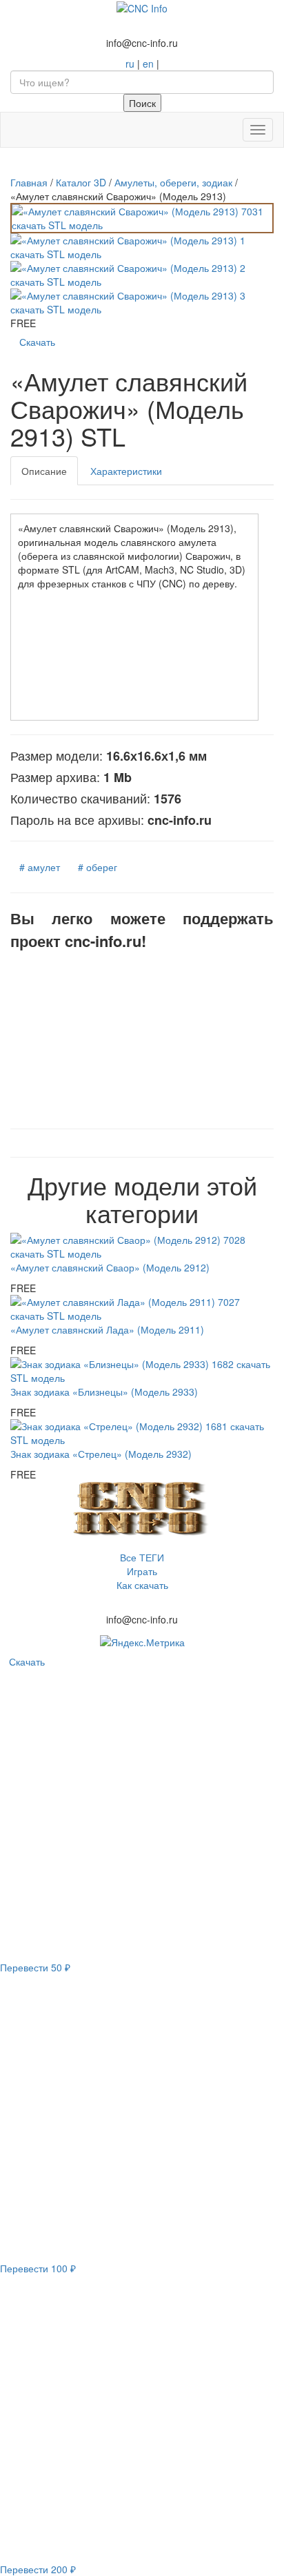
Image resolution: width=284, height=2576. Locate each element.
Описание (44, 471)
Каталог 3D (81, 182)
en (148, 64)
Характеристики (126, 471)
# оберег (98, 867)
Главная (29, 182)
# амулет (40, 867)
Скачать (37, 342)
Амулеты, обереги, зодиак (173, 182)
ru (130, 64)
